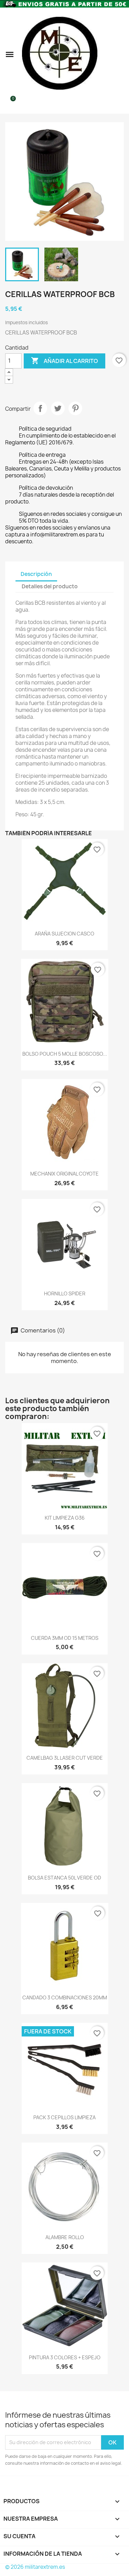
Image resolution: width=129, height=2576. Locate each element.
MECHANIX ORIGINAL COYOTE (64, 1174)
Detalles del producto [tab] (50, 586)
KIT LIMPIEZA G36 (65, 1518)
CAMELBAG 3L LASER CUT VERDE (65, 1758)
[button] (10, 54)
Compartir (40, 408)
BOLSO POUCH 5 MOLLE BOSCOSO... (65, 1054)
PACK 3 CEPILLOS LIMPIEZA (64, 2117)
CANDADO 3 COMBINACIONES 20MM (65, 1998)
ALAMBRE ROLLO (65, 2237)
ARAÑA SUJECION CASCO (64, 934)
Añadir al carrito (64, 361)
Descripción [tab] (36, 574)
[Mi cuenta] (121, 54)
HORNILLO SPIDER (65, 1293)
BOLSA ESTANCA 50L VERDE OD (64, 1878)
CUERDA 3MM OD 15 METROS (65, 1638)
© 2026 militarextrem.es (35, 2567)
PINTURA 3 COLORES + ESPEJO (65, 2357)
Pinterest (75, 408)
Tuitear (58, 408)
